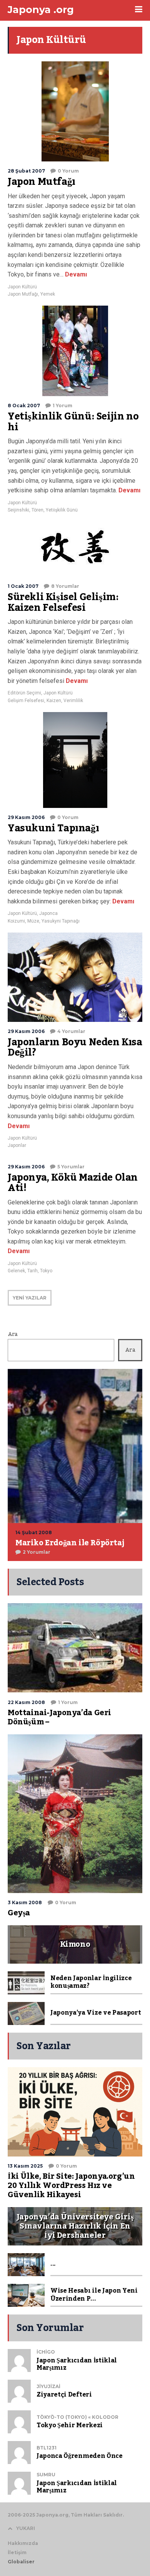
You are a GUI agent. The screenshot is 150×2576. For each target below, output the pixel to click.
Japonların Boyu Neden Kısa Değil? (75, 1048)
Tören (37, 510)
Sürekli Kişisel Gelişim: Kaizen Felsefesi (63, 602)
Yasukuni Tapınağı (53, 828)
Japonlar (17, 1145)
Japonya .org (41, 10)
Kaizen (54, 701)
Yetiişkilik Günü (62, 510)
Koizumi (16, 921)
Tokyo (46, 1271)
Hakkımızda (23, 2543)
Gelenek (16, 1271)
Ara (13, 1334)
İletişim (17, 2552)
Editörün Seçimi (24, 693)
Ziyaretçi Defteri (64, 2395)
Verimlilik (73, 701)
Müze (33, 921)
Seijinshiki (18, 510)
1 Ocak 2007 (23, 586)
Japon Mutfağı (42, 182)
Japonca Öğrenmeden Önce (80, 2456)
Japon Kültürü (22, 287)
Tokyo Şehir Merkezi (70, 2425)
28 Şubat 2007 (26, 171)
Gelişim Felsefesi (26, 701)
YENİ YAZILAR (30, 1298)
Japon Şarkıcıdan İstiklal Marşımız (77, 2364)
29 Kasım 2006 (26, 817)
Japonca (48, 913)
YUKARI (26, 2528)
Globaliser (21, 2562)
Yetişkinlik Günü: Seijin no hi (73, 422)
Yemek (48, 294)
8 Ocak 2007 (24, 405)
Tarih (32, 1271)
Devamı (75, 274)
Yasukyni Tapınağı (61, 921)
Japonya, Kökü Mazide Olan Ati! (73, 1183)
